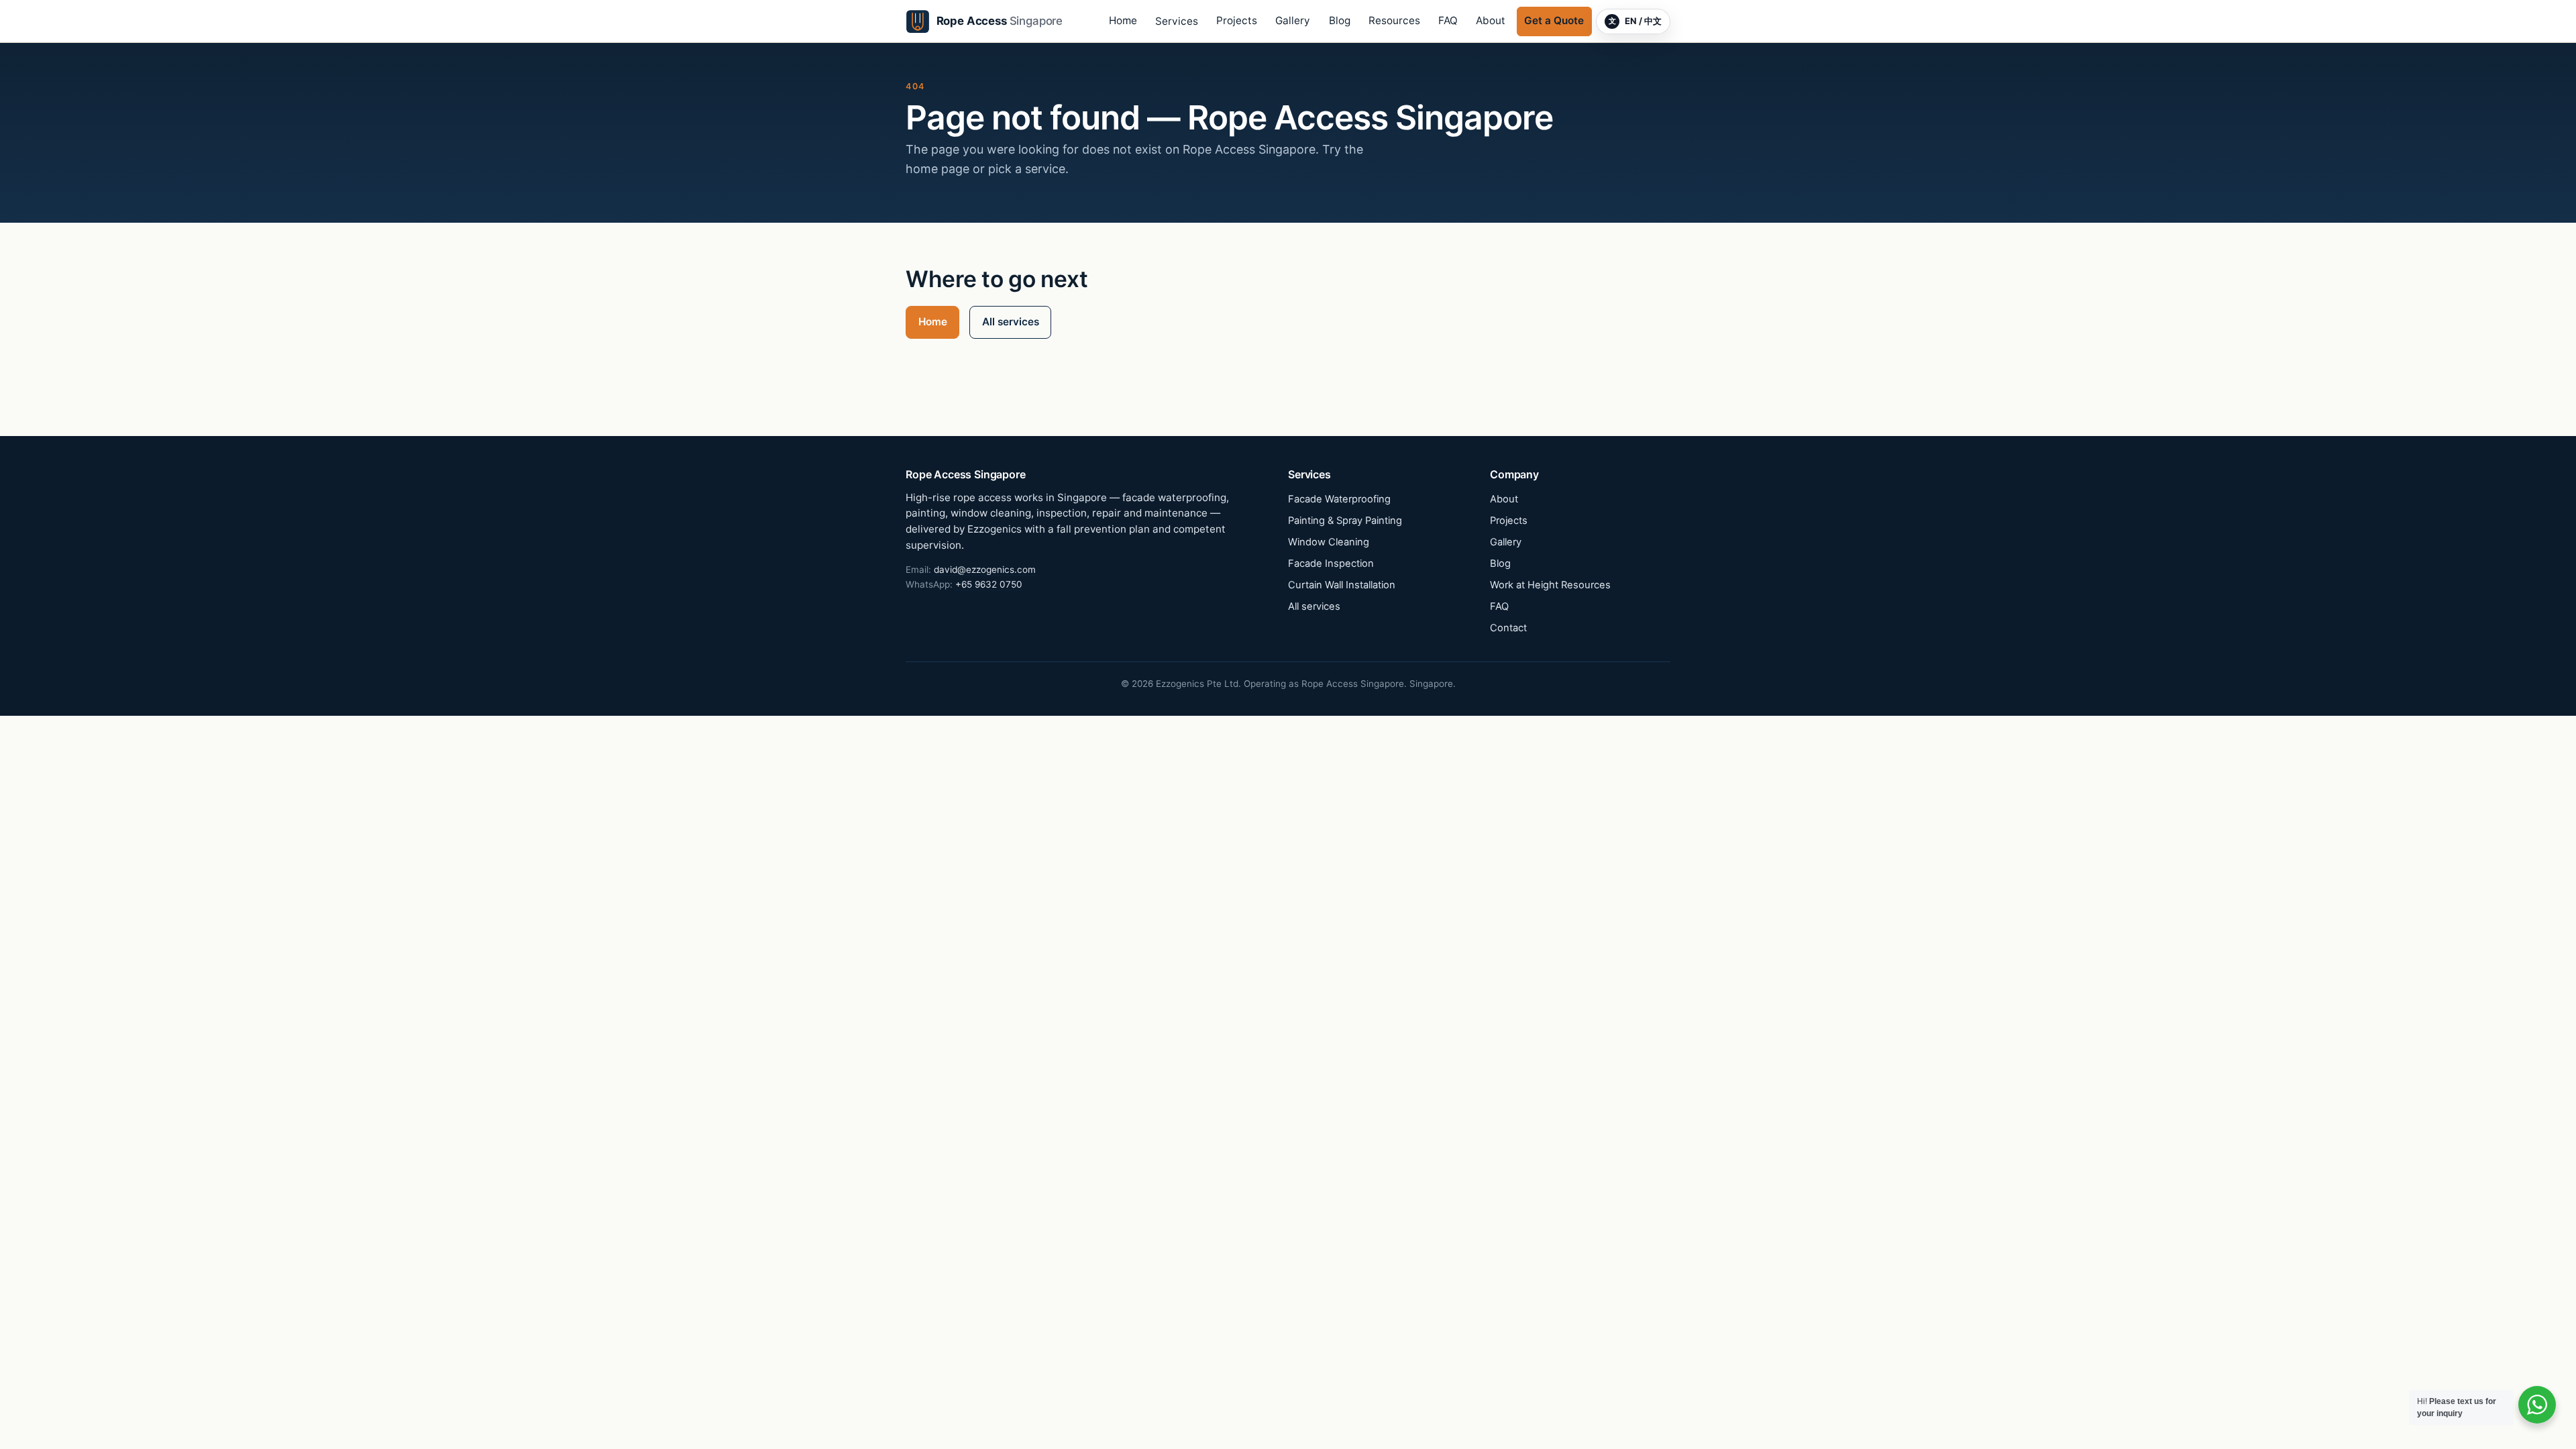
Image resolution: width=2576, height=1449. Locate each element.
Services (1177, 21)
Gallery (1293, 20)
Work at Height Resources (1550, 585)
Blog (1340, 20)
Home (1123, 20)
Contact (1508, 628)
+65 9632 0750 (989, 584)
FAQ (1448, 20)
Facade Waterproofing (1339, 499)
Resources (1394, 20)
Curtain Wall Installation (1342, 585)
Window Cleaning (1329, 542)
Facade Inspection (1331, 563)
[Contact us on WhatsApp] (2537, 1405)
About (1491, 20)
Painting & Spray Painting (1345, 521)
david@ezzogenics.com (985, 570)
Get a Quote (1554, 20)
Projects (1237, 20)
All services (1011, 322)
